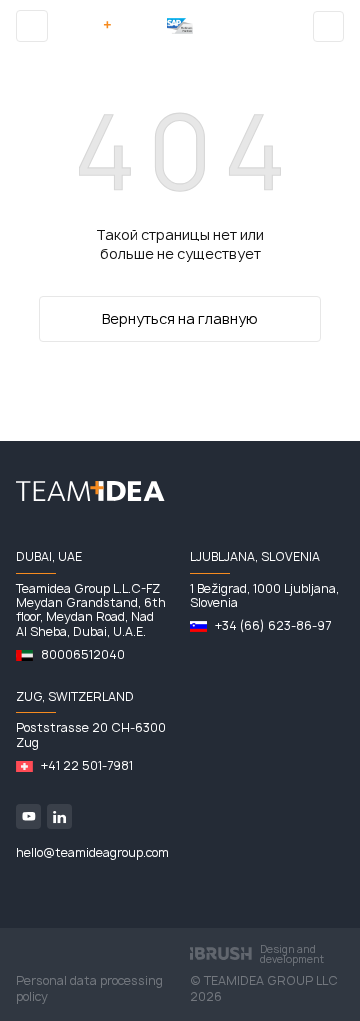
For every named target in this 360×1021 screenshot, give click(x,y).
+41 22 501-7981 (87, 766)
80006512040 (83, 655)
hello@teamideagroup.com (92, 853)
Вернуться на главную (180, 318)
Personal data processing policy (89, 989)
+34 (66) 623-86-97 (273, 626)
